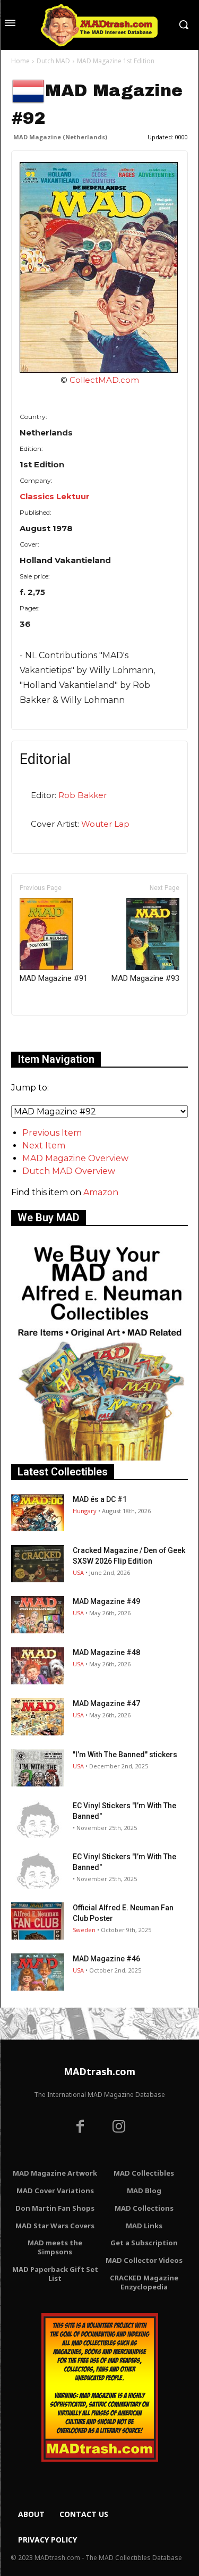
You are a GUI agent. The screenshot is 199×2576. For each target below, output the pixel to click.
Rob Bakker (83, 795)
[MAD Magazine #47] (38, 1717)
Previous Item (52, 1133)
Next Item (44, 1146)
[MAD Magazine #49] (38, 1615)
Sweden (84, 1930)
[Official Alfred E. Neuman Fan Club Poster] (38, 1921)
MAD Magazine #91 (54, 978)
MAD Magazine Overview (75, 1158)
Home (20, 61)
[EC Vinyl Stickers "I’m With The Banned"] (38, 1819)
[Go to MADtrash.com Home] (99, 25)
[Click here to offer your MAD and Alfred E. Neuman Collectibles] (99, 1458)
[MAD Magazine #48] (38, 1666)
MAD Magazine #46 (106, 1959)
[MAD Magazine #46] (38, 1972)
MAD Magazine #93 (145, 978)
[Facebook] (80, 2128)
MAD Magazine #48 (106, 1652)
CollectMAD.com (104, 380)
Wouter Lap (105, 824)
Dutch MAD (53, 61)
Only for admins (48, 1033)
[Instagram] (119, 2128)
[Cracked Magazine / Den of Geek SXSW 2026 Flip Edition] (38, 1564)
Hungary (85, 1511)
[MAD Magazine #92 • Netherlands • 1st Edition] (99, 267)
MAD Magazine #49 (106, 1601)
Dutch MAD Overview (69, 1171)
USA (78, 1572)
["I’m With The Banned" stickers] (38, 1768)
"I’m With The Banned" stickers (125, 1755)
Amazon (101, 1192)
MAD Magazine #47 (106, 1704)
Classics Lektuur (55, 496)
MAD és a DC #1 (100, 1499)
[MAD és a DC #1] (38, 1513)
